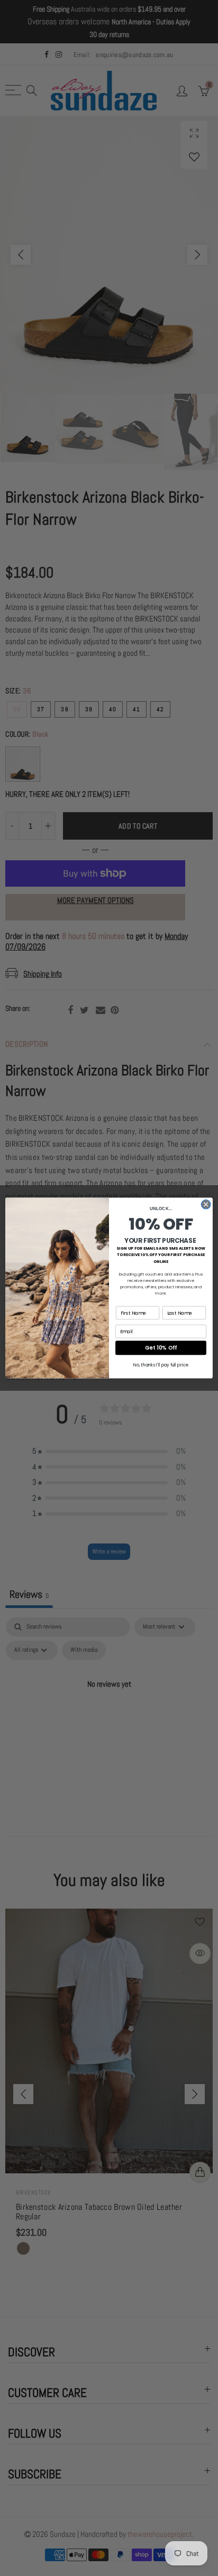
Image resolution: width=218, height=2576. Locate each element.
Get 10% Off (161, 1348)
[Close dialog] (206, 1204)
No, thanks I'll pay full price (161, 1365)
